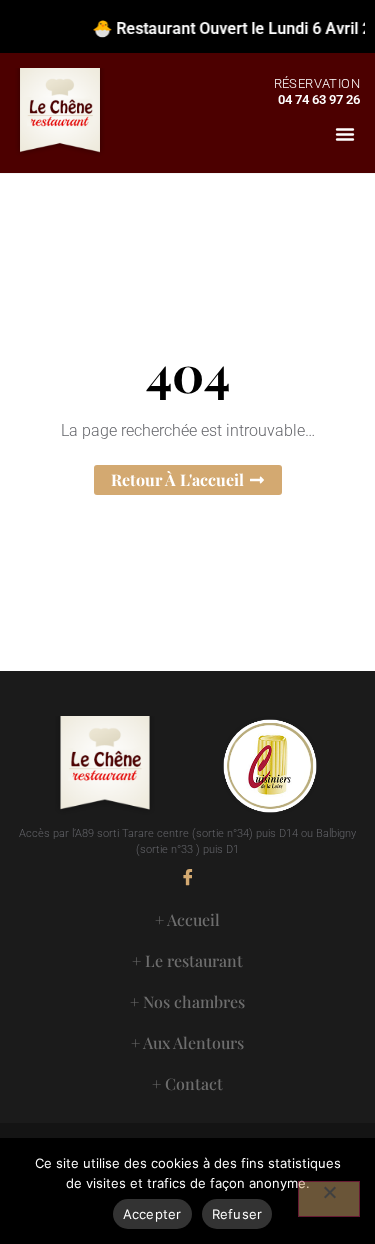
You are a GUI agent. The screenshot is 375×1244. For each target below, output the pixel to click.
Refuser (237, 1214)
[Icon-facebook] (188, 877)
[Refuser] (329, 1199)
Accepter (152, 1214)
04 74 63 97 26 (319, 99)
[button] (345, 134)
